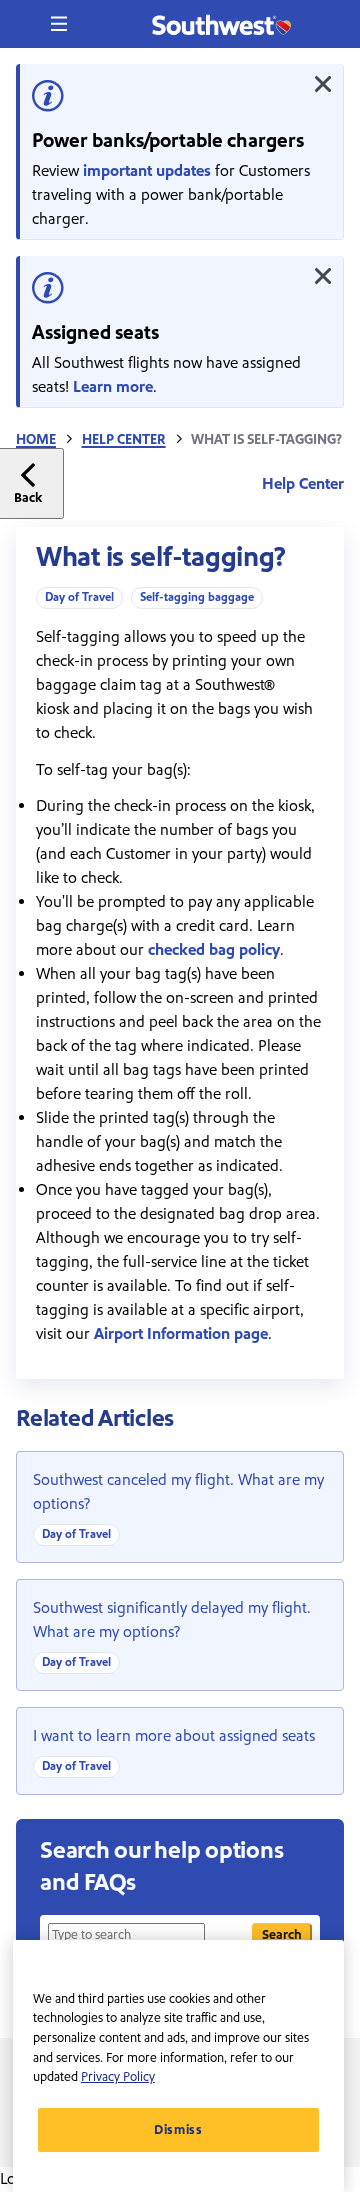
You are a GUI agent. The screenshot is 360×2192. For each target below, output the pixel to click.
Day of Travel (79, 597)
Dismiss (178, 2130)
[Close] (323, 84)
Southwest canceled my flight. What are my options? (178, 1492)
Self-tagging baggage (197, 597)
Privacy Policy (118, 2077)
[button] (59, 24)
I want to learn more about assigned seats (174, 1736)
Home (36, 440)
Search (282, 1934)
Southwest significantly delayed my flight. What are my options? (172, 1620)
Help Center (124, 440)
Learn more (113, 387)
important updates (147, 171)
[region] (178, 2066)
